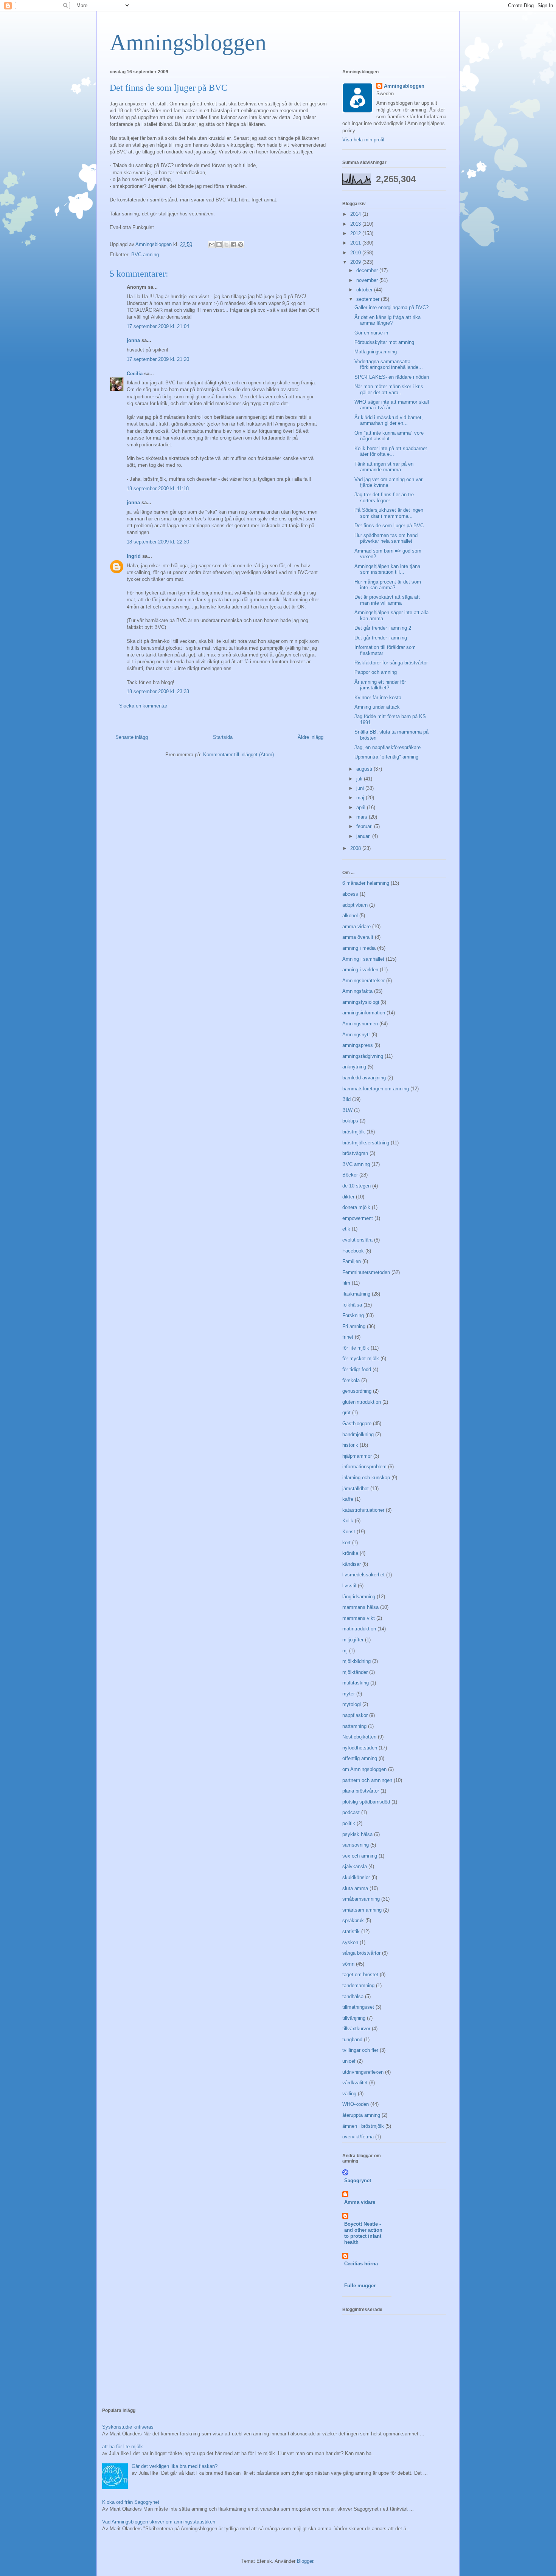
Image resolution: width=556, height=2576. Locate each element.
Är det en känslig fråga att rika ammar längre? (387, 320)
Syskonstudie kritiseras (128, 2427)
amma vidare (356, 927)
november (368, 280)
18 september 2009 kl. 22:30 (158, 542)
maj (361, 798)
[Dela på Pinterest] (241, 245)
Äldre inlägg (311, 737)
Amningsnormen (360, 1024)
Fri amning (354, 1326)
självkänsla (355, 1866)
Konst (349, 1532)
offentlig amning (360, 1758)
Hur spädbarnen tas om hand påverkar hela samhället (386, 538)
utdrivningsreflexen (363, 2072)
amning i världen (360, 970)
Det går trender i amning (381, 638)
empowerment (358, 1218)
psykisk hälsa (357, 1834)
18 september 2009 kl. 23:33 (158, 691)
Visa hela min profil (363, 140)
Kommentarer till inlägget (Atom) (238, 755)
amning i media (359, 948)
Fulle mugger (360, 2286)
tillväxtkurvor (356, 2029)
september (369, 299)
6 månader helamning (366, 883)
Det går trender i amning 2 (383, 628)
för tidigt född (357, 1369)
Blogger (305, 2561)
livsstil (349, 1586)
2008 (356, 848)
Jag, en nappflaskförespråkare (387, 747)
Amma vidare (360, 2202)
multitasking (356, 1683)
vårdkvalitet (355, 2083)
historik (350, 1445)
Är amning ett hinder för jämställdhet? (380, 685)
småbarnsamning (361, 1899)
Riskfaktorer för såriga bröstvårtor (391, 663)
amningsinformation (364, 1013)
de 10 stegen (356, 1186)
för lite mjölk (356, 1348)
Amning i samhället (363, 959)
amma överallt (358, 937)
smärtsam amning (362, 1910)
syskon (350, 1942)
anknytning (354, 1067)
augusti (365, 769)
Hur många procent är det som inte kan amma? (388, 585)
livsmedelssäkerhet (363, 1575)
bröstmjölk (354, 1132)
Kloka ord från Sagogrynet (131, 2502)
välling (349, 2094)
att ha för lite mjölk (123, 2447)
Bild (346, 1099)
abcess (350, 894)
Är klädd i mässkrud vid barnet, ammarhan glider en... (389, 420)
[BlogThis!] (219, 245)
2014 (356, 214)
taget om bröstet (360, 1975)
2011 (356, 243)
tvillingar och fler (360, 2050)
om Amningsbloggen (364, 1769)
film (346, 1283)
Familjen (352, 1261)
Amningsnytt (356, 1035)
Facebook (353, 1251)
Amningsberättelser (363, 981)
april (362, 807)
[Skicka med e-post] (212, 245)
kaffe (348, 1499)
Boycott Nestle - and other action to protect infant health (363, 2233)
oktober (365, 290)
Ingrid (134, 556)
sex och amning (360, 1856)
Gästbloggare (357, 1423)
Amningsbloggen (188, 43)
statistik (351, 1931)
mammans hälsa (360, 1607)
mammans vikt (359, 1618)
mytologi (352, 1704)
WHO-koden (356, 2104)
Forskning (353, 1315)
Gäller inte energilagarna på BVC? (391, 307)
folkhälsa (352, 1305)
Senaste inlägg (132, 737)
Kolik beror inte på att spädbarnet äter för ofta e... (391, 451)
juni (361, 788)
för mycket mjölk (361, 1358)
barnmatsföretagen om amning (376, 1089)
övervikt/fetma (358, 2137)
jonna (133, 340)
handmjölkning (358, 1434)
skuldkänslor (356, 1877)
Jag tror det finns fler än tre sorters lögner (384, 498)
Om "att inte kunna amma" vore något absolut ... (389, 436)
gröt (346, 1413)
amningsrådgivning (363, 1056)
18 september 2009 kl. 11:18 (158, 488)
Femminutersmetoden (366, 1272)
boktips (350, 1121)
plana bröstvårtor (361, 1791)
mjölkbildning (356, 1661)
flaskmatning (356, 1294)
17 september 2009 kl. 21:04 (158, 326)
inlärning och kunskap (366, 1478)
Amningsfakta (357, 991)
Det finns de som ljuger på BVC (389, 526)
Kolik (348, 1521)
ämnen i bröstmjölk (363, 2126)
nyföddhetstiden (360, 1748)
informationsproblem (364, 1467)
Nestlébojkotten (359, 1737)
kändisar (352, 1564)
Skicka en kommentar (143, 706)
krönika (350, 1553)
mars (363, 817)
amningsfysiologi (361, 1002)
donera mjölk (356, 1207)
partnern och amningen (367, 1780)
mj (345, 1651)
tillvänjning (354, 2018)
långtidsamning (359, 1597)
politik (349, 1823)
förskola (351, 1380)
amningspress (358, 1045)
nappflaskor (355, 1715)
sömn (348, 1964)
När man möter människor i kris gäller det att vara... (389, 389)
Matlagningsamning (376, 352)
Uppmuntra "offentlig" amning (386, 757)
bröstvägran (355, 1153)
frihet (348, 1337)
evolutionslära (357, 1240)
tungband (352, 2040)
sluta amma (355, 1888)
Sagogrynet (358, 2180)
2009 (356, 262)
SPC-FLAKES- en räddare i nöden (392, 377)
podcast (351, 1812)
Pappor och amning (376, 672)
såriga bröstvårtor (361, 1953)
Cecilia (135, 374)
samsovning (356, 1845)
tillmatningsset (358, 2007)
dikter (348, 1197)
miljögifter (353, 1640)
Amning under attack (377, 707)
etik (346, 1229)
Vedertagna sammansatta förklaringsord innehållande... (389, 365)
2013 (356, 224)
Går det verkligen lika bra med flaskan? (175, 2466)
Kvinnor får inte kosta (378, 697)
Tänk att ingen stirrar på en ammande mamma (384, 467)
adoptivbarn (355, 905)
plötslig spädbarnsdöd (366, 1802)
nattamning (354, 1726)
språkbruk (353, 1920)
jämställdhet (356, 1488)
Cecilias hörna (361, 2264)
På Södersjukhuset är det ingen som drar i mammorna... (389, 513)
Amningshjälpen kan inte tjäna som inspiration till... (387, 569)
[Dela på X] (226, 245)
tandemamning (358, 1985)
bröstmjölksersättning (366, 1143)
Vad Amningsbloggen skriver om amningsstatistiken (159, 2522)
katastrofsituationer (363, 1510)
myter (349, 1694)
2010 (356, 253)
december (368, 270)
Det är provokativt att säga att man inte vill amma (387, 600)
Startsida (223, 737)
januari (364, 836)
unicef (349, 2061)
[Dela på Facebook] (233, 245)
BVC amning (145, 255)
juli (360, 779)
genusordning (357, 1391)
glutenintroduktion (362, 1402)
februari (365, 826)
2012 (356, 233)
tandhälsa (353, 1996)
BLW (347, 1110)
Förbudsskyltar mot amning (384, 342)
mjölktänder (355, 1672)
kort (346, 1543)
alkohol (350, 916)
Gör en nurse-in (371, 333)
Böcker (350, 1175)
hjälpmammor (357, 1456)
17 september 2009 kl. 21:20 (158, 359)
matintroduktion (359, 1629)
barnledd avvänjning (364, 1078)
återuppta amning (361, 2115)
